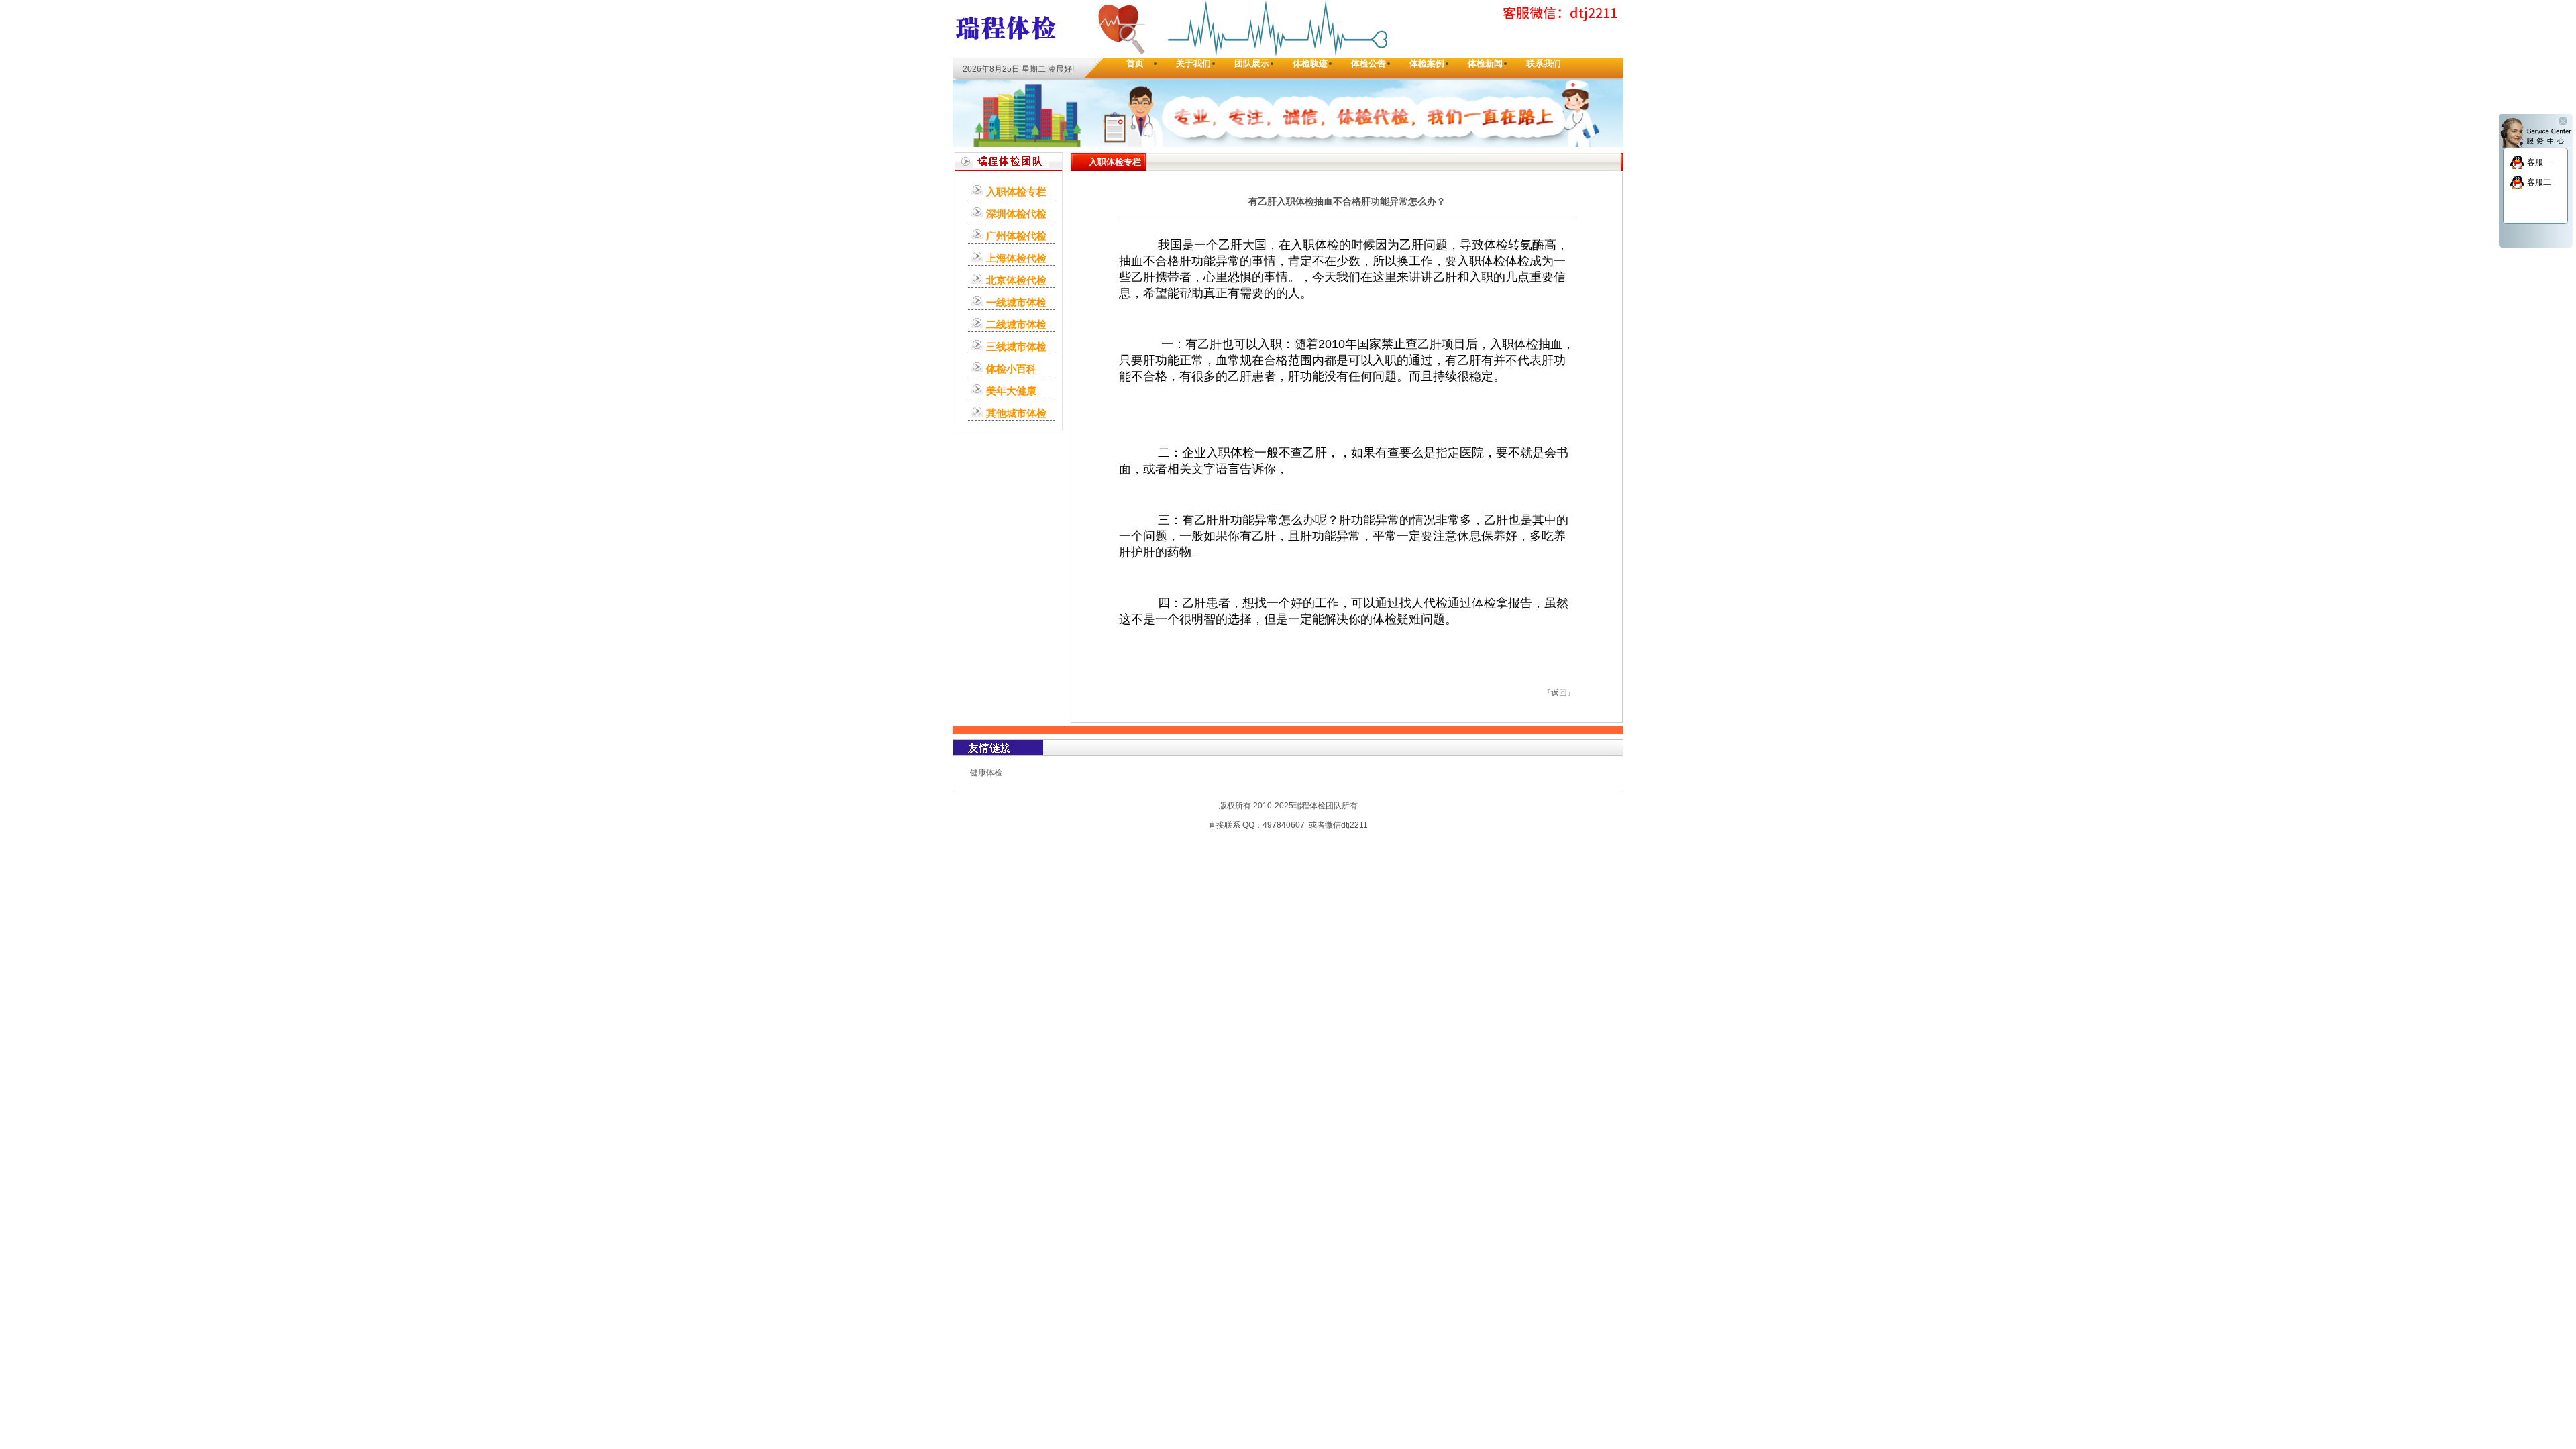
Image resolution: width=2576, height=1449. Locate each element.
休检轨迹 (1310, 63)
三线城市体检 (1016, 346)
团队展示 (1252, 63)
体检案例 (1427, 63)
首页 (1135, 63)
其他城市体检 (1016, 413)
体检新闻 (1485, 63)
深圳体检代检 (1016, 214)
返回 (1559, 693)
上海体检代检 (1016, 258)
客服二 (2539, 182)
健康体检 (986, 773)
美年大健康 (1011, 391)
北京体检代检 (1016, 280)
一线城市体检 (1016, 302)
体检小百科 (1011, 369)
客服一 (2539, 162)
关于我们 (1193, 63)
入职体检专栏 (1016, 192)
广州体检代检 (1016, 236)
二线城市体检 (1016, 324)
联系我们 (1544, 63)
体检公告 (1368, 63)
